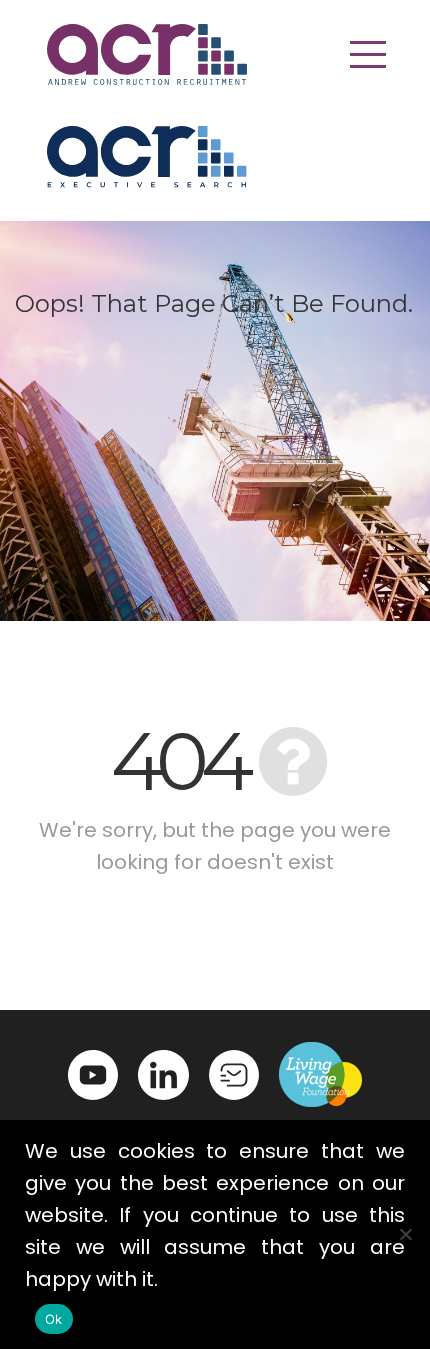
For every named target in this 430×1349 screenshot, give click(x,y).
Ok (54, 1319)
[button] (368, 54)
